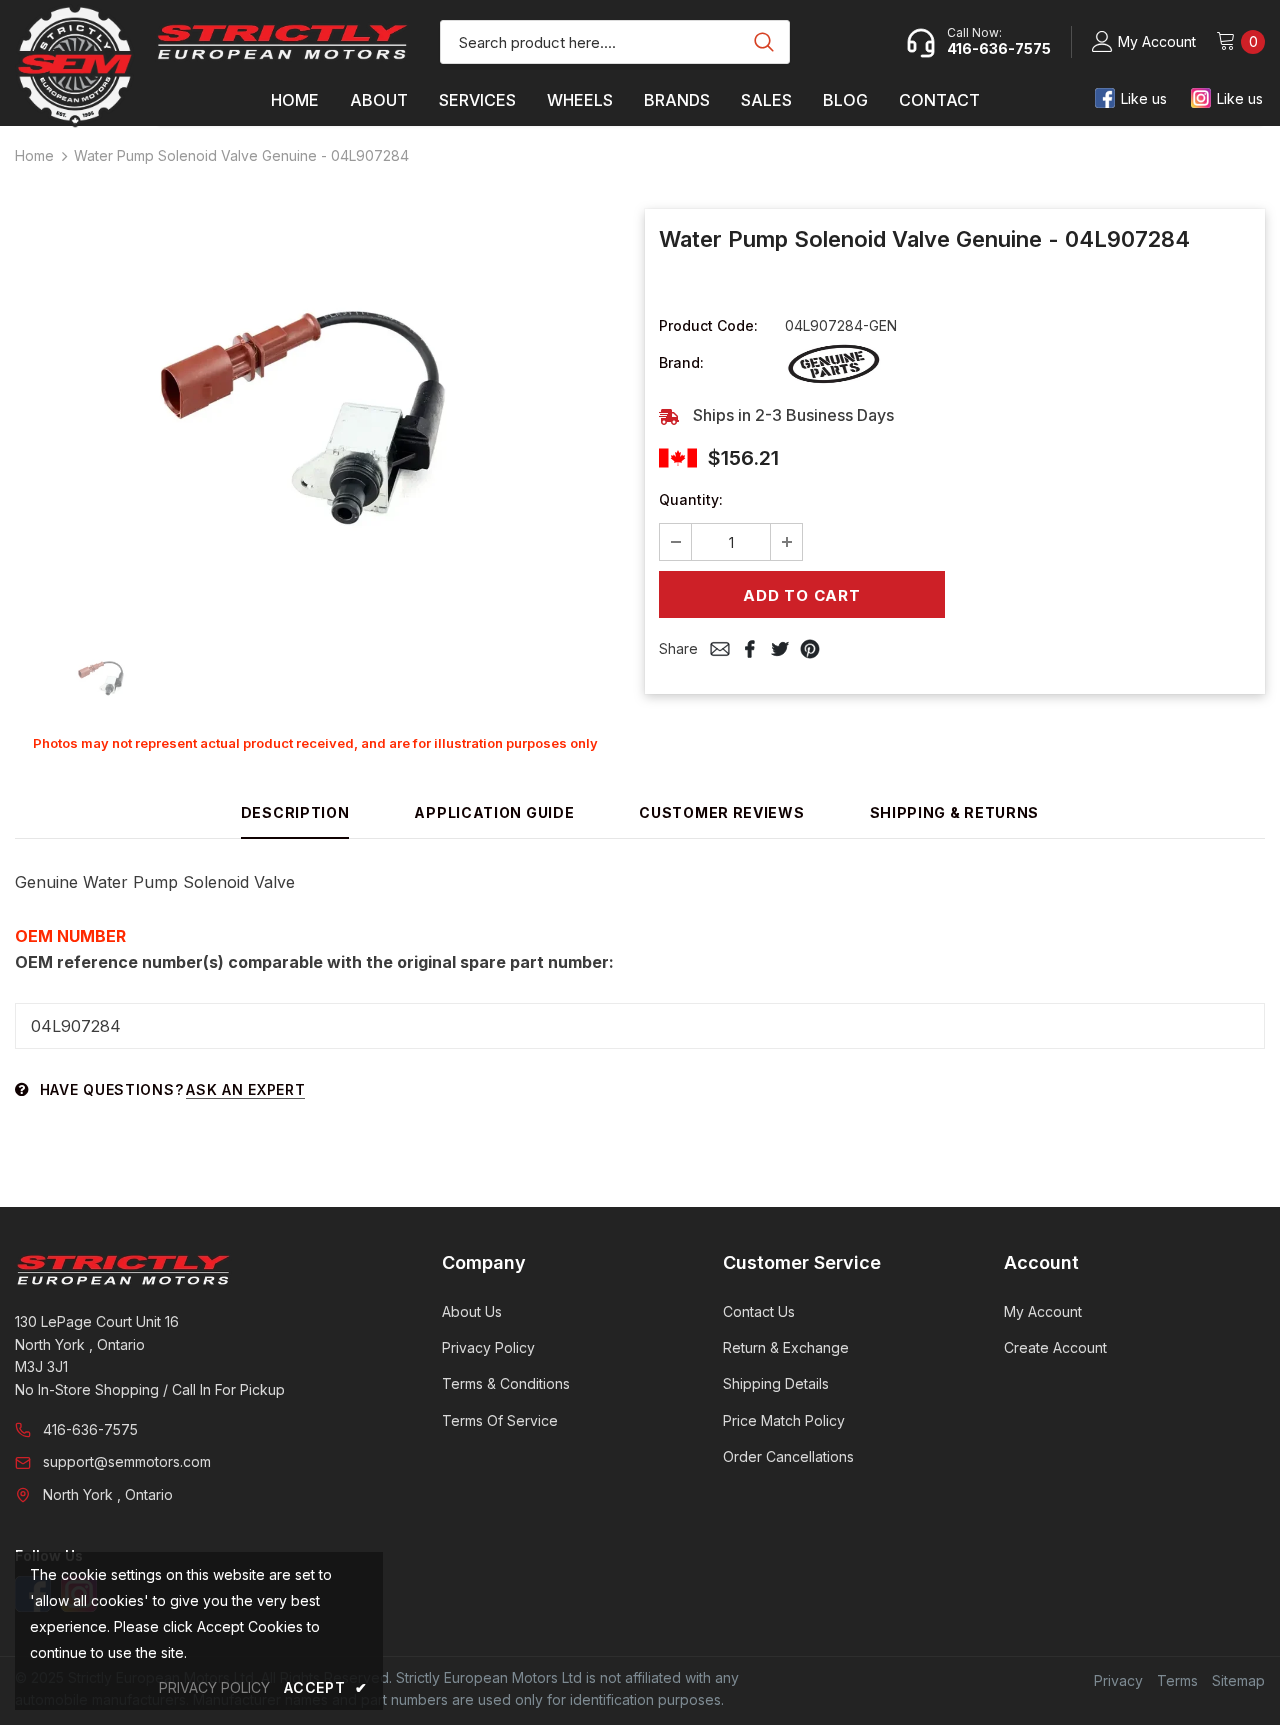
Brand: (681, 362)
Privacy (1118, 1680)
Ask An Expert (245, 1089)
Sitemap (1238, 1680)
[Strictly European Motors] (201, 1270)
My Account (1157, 41)
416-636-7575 (90, 1429)
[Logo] (282, 42)
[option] (315, 416)
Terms (1177, 1680)
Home (34, 155)
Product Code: (708, 325)
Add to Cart (801, 595)
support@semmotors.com (127, 1461)
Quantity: (691, 499)
